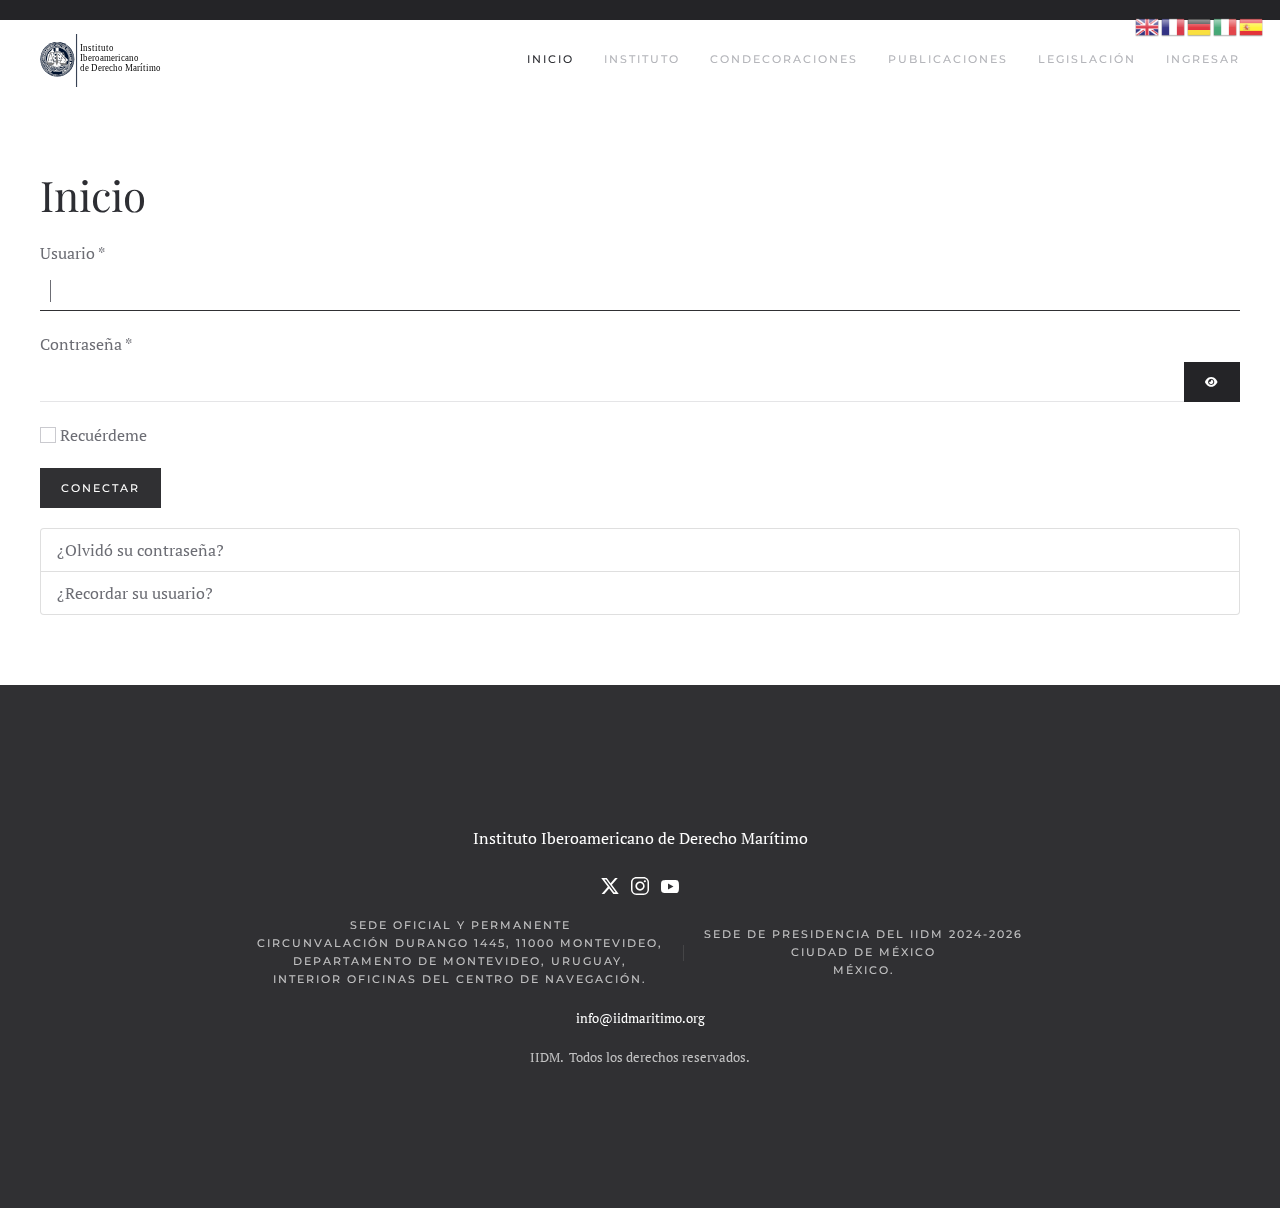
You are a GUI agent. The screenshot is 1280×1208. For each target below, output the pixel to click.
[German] (1200, 26)
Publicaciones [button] (948, 59)
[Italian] (1226, 26)
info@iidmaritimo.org (640, 1018)
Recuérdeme (103, 435)
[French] (1174, 26)
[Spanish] (1252, 26)
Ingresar (1203, 59)
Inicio (550, 59)
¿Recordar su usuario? (135, 593)
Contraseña (86, 344)
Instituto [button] (642, 59)
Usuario (72, 253)
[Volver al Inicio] (102, 60)
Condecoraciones (784, 59)
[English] (1148, 26)
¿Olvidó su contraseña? (140, 550)
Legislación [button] (1087, 59)
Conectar (100, 488)
